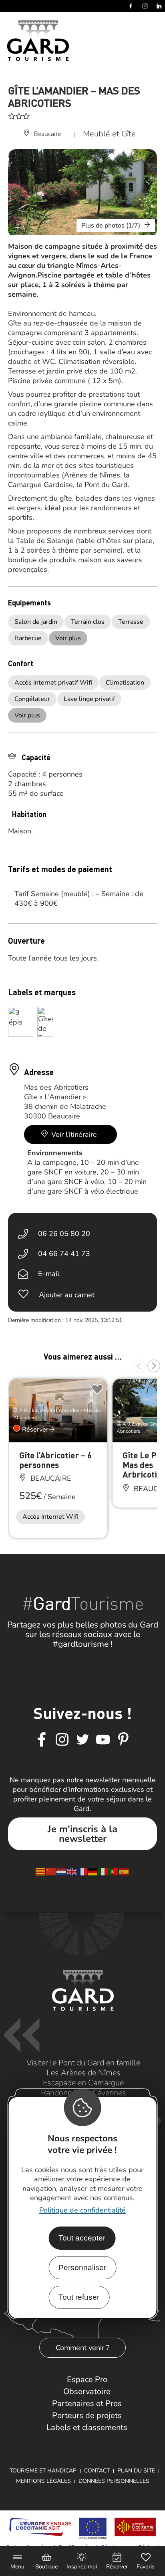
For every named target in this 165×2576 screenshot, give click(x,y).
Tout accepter (82, 2238)
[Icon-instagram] (62, 1740)
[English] (72, 1871)
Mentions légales (43, 2481)
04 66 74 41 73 (64, 1254)
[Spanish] (124, 1871)
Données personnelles (114, 2481)
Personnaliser (82, 2267)
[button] (139, 1366)
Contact (97, 2471)
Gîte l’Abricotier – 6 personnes (55, 1460)
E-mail (49, 1274)
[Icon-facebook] (42, 1740)
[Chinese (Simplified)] (51, 1871)
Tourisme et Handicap (43, 2471)
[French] (82, 1871)
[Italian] (103, 1871)
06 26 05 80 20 (64, 1234)
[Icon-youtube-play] (103, 1740)
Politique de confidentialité (82, 2210)
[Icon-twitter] (82, 1740)
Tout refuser (79, 2297)
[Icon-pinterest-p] (123, 1740)
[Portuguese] (114, 1871)
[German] (93, 1871)
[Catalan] (41, 1871)
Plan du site (136, 2471)
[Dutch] (62, 1871)
